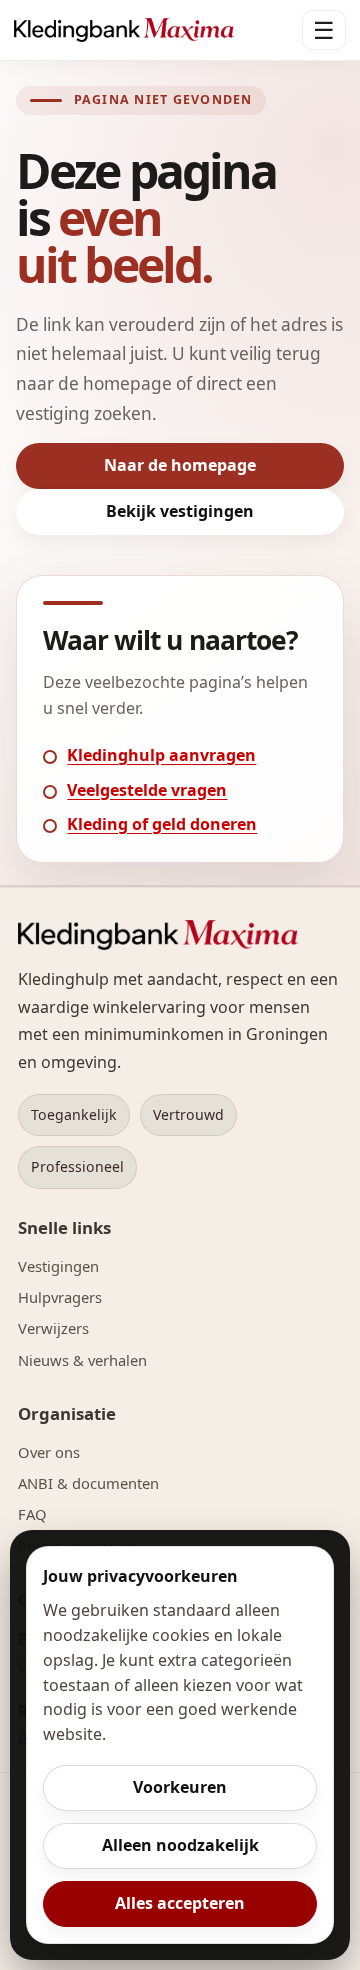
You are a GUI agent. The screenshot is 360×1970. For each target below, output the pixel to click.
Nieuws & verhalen (82, 1360)
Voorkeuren (180, 1787)
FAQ (32, 1514)
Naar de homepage (180, 465)
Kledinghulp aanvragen (161, 755)
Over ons (49, 1452)
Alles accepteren (180, 1903)
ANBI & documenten (88, 1483)
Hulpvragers (60, 1297)
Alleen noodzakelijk (180, 1845)
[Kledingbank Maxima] (124, 30)
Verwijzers (53, 1328)
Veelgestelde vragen (147, 790)
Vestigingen (58, 1266)
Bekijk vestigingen (180, 511)
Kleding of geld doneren (162, 824)
